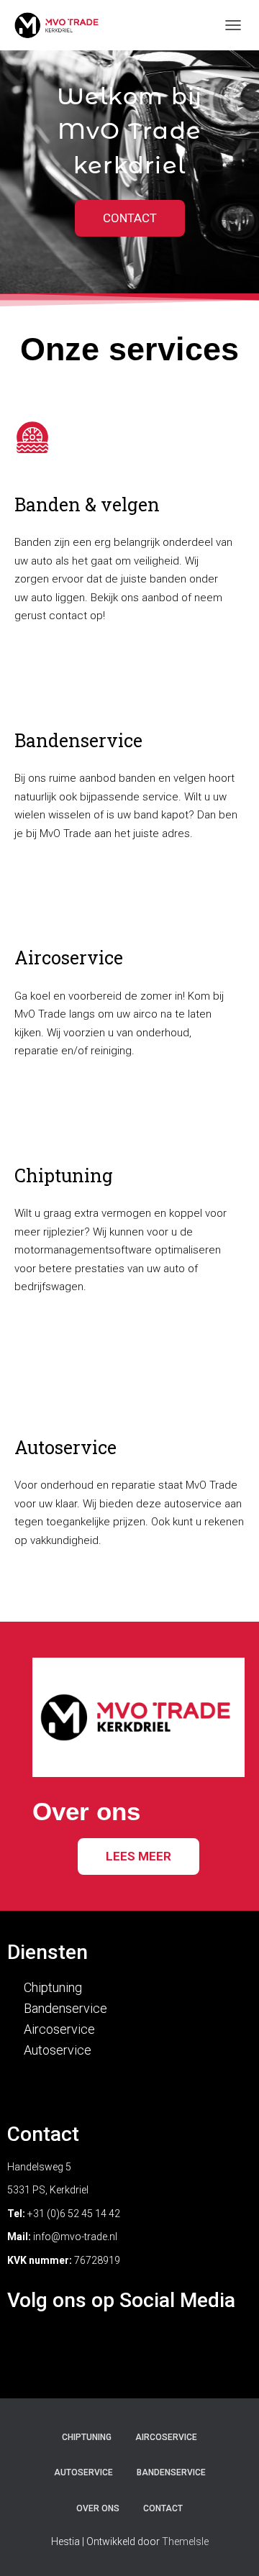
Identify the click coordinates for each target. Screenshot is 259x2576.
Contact (163, 2508)
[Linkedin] (175, 2346)
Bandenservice (78, 740)
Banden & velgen (87, 504)
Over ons (98, 2508)
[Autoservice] (32, 1387)
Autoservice (65, 1447)
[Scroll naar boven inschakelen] (231, 2547)
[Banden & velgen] (32, 437)
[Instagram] (129, 2346)
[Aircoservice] (32, 897)
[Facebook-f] (84, 2346)
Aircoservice (69, 958)
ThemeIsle (185, 2541)
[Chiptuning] (32, 1115)
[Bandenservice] (32, 680)
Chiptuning (64, 1175)
